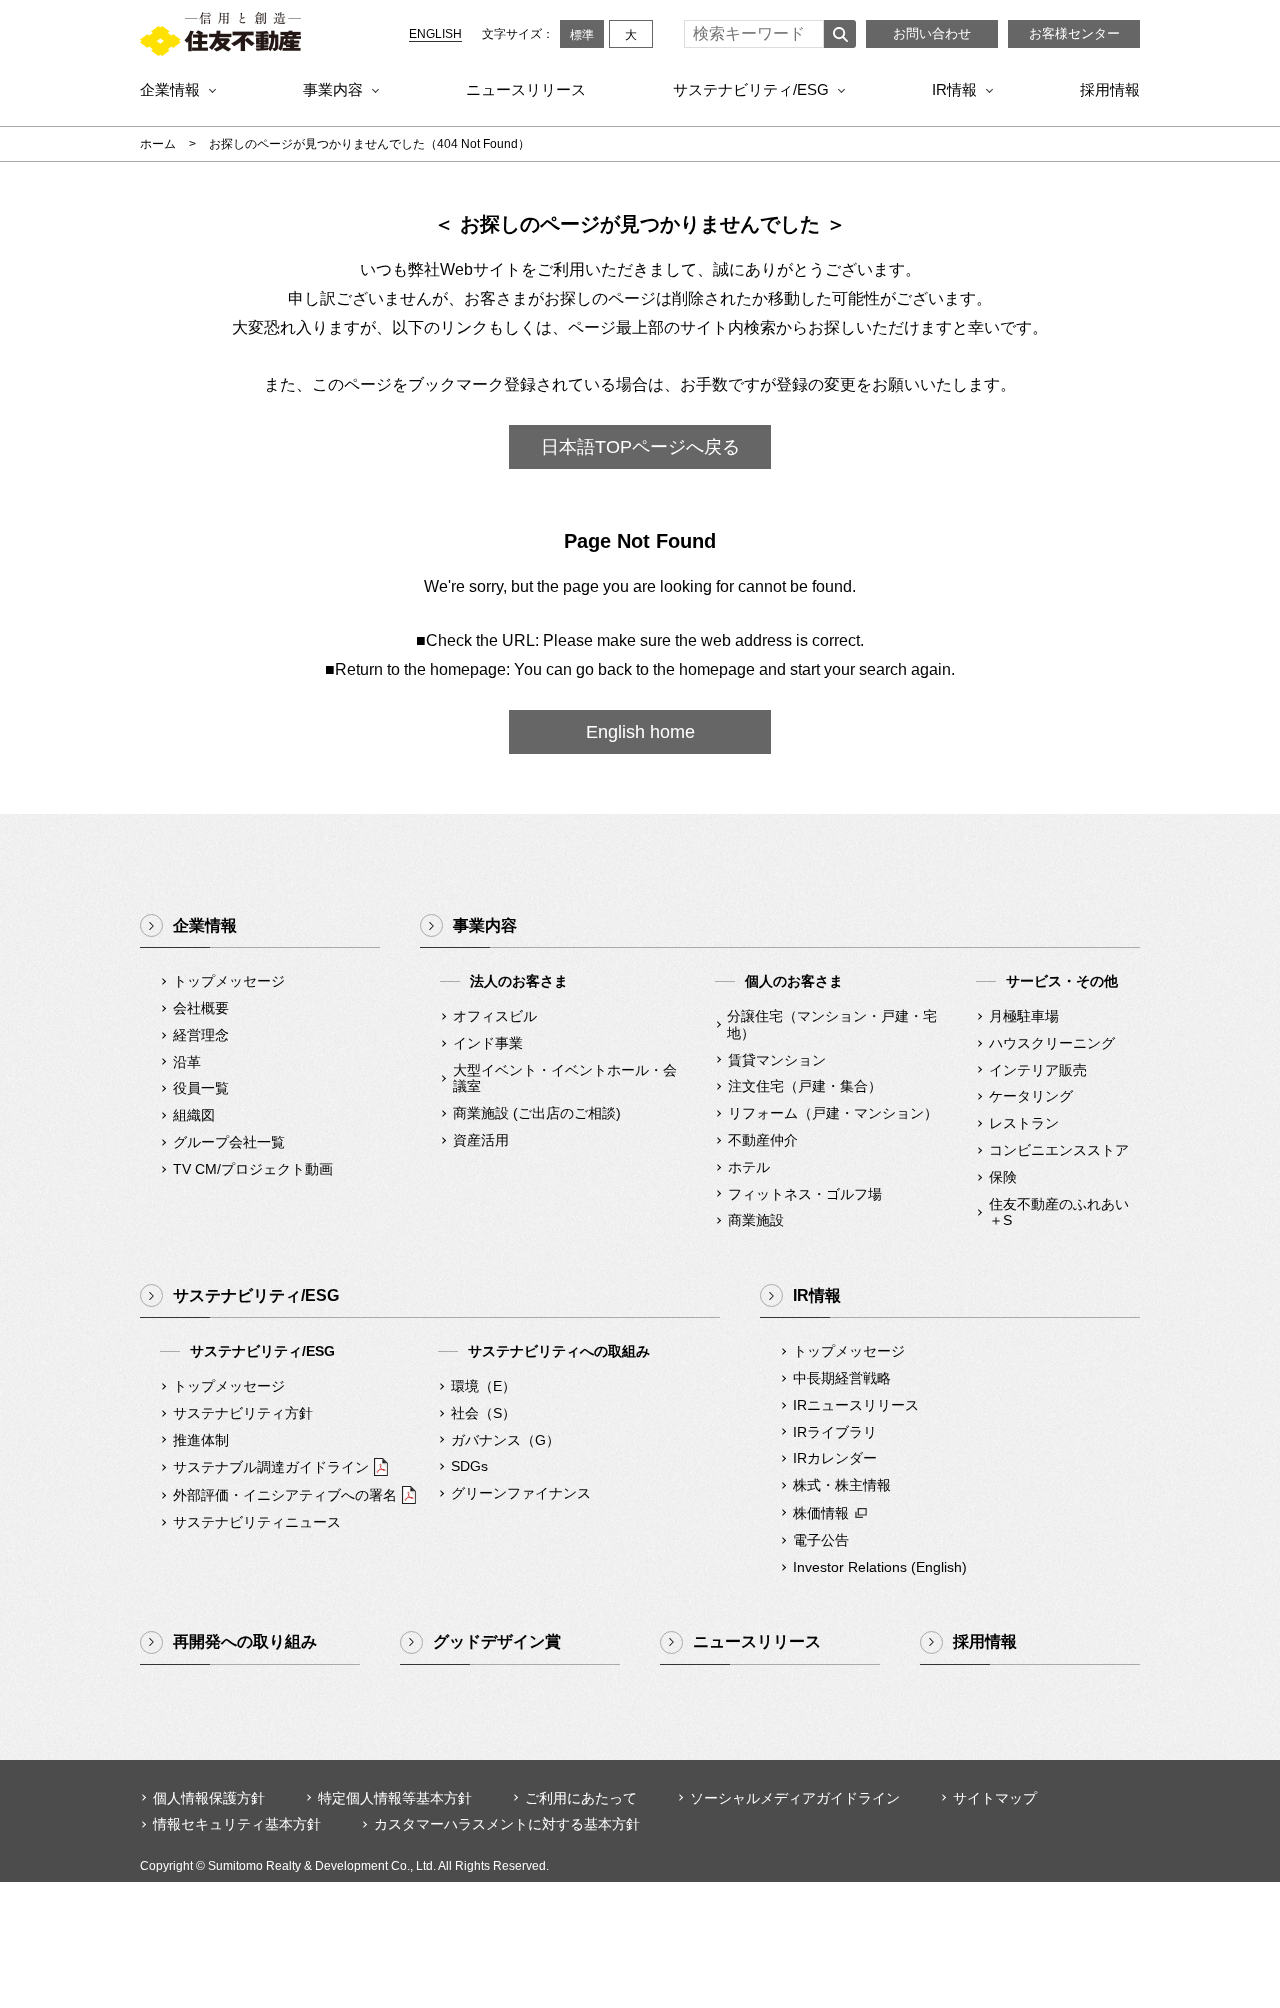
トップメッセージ (229, 981)
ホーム (158, 144)
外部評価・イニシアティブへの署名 (285, 1495)
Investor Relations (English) (880, 1567)
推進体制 (201, 1440)
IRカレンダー (835, 1458)
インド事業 (488, 1043)
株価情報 (821, 1513)
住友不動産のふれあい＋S (1059, 1212)
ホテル (749, 1167)
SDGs (469, 1466)
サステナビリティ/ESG (751, 89)
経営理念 (201, 1035)
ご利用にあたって (581, 1798)
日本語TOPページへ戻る (640, 447)
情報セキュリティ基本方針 (237, 1824)
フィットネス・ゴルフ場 (805, 1194)
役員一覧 (201, 1088)
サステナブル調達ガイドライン (271, 1467)
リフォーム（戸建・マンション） (833, 1113)
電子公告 (821, 1540)
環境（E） (483, 1386)
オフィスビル (495, 1016)
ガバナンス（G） (505, 1440)
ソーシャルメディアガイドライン (795, 1798)
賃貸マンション (777, 1060)
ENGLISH (435, 34)
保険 (1003, 1177)
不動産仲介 (763, 1140)
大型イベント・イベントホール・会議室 (565, 1078)
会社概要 (201, 1008)
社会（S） (483, 1413)
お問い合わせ (932, 33)
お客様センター (1074, 33)
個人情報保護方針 (209, 1798)
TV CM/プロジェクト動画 (253, 1169)
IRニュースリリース (856, 1405)
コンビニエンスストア (1059, 1150)
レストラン (1024, 1123)
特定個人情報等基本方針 (395, 1798)
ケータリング (1031, 1096)
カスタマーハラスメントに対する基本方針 (507, 1824)
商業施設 (756, 1220)
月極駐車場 (1024, 1016)
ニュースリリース (526, 89)
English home (640, 732)
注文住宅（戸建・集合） (805, 1086)
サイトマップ (995, 1798)
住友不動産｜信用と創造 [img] (220, 34)
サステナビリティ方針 (243, 1413)
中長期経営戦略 (842, 1378)
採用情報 (1110, 89)
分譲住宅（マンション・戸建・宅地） (832, 1024)
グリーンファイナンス (521, 1493)
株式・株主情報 (842, 1485)
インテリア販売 (1038, 1070)
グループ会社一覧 (229, 1142)
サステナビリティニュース (257, 1522)
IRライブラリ (835, 1432)
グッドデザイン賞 (497, 1641)
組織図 (194, 1115)
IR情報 (954, 89)
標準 (582, 35)
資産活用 (481, 1140)
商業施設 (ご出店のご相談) (537, 1113)
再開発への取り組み (245, 1641)
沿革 (187, 1062)
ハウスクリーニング (1052, 1043)
